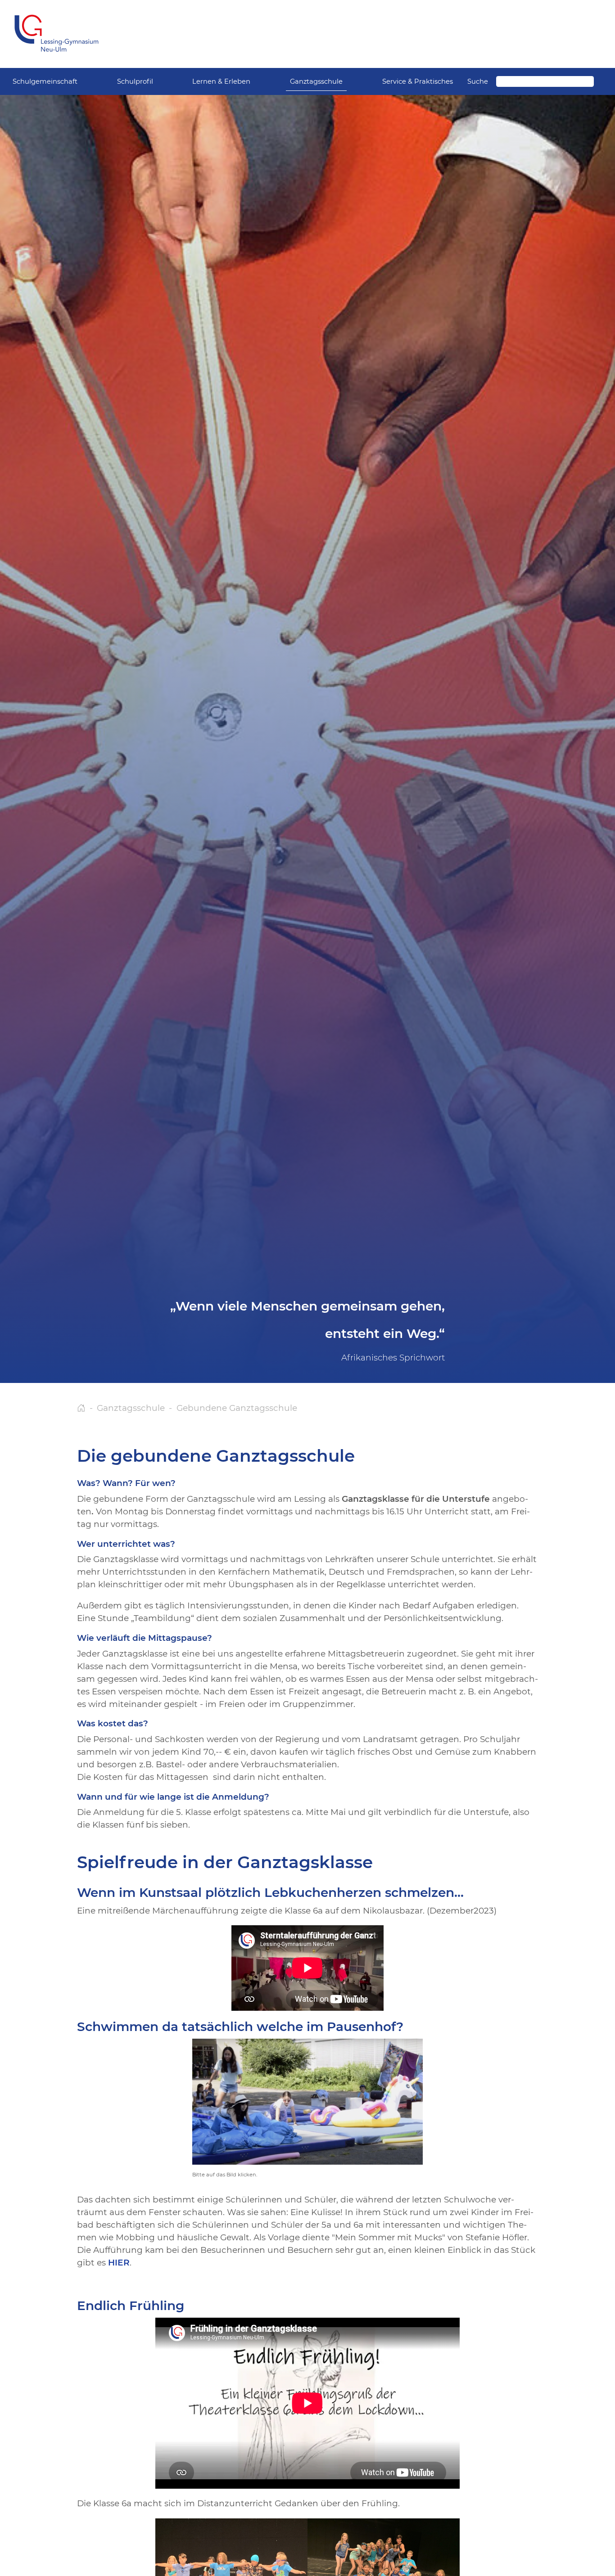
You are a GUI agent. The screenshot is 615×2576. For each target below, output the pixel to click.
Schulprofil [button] (135, 81)
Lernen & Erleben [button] (221, 81)
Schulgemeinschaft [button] (45, 81)
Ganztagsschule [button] (316, 81)
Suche (478, 81)
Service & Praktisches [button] (418, 81)
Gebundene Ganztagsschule (237, 1408)
